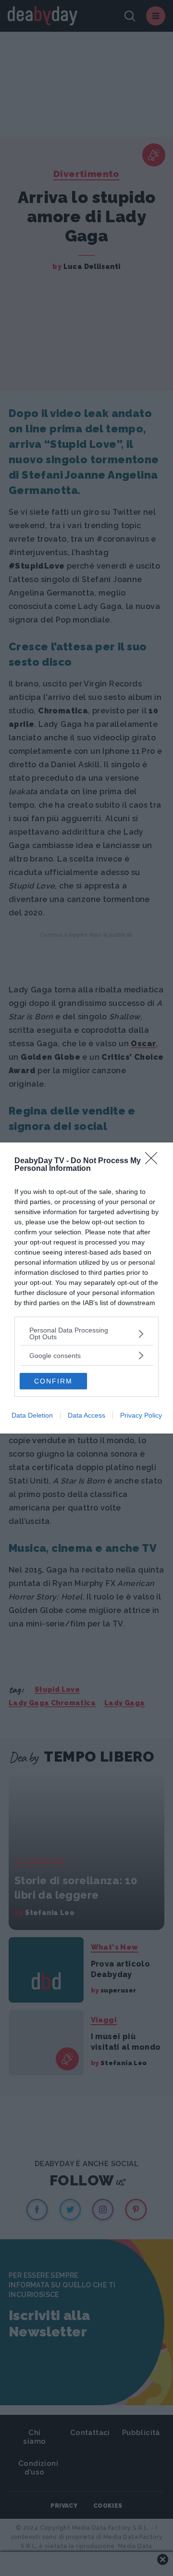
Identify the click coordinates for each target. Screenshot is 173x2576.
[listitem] (86, 1333)
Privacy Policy (141, 1415)
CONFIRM (53, 1381)
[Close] (154, 1161)
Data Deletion (32, 1415)
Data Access (86, 1415)
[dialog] (86, 1288)
